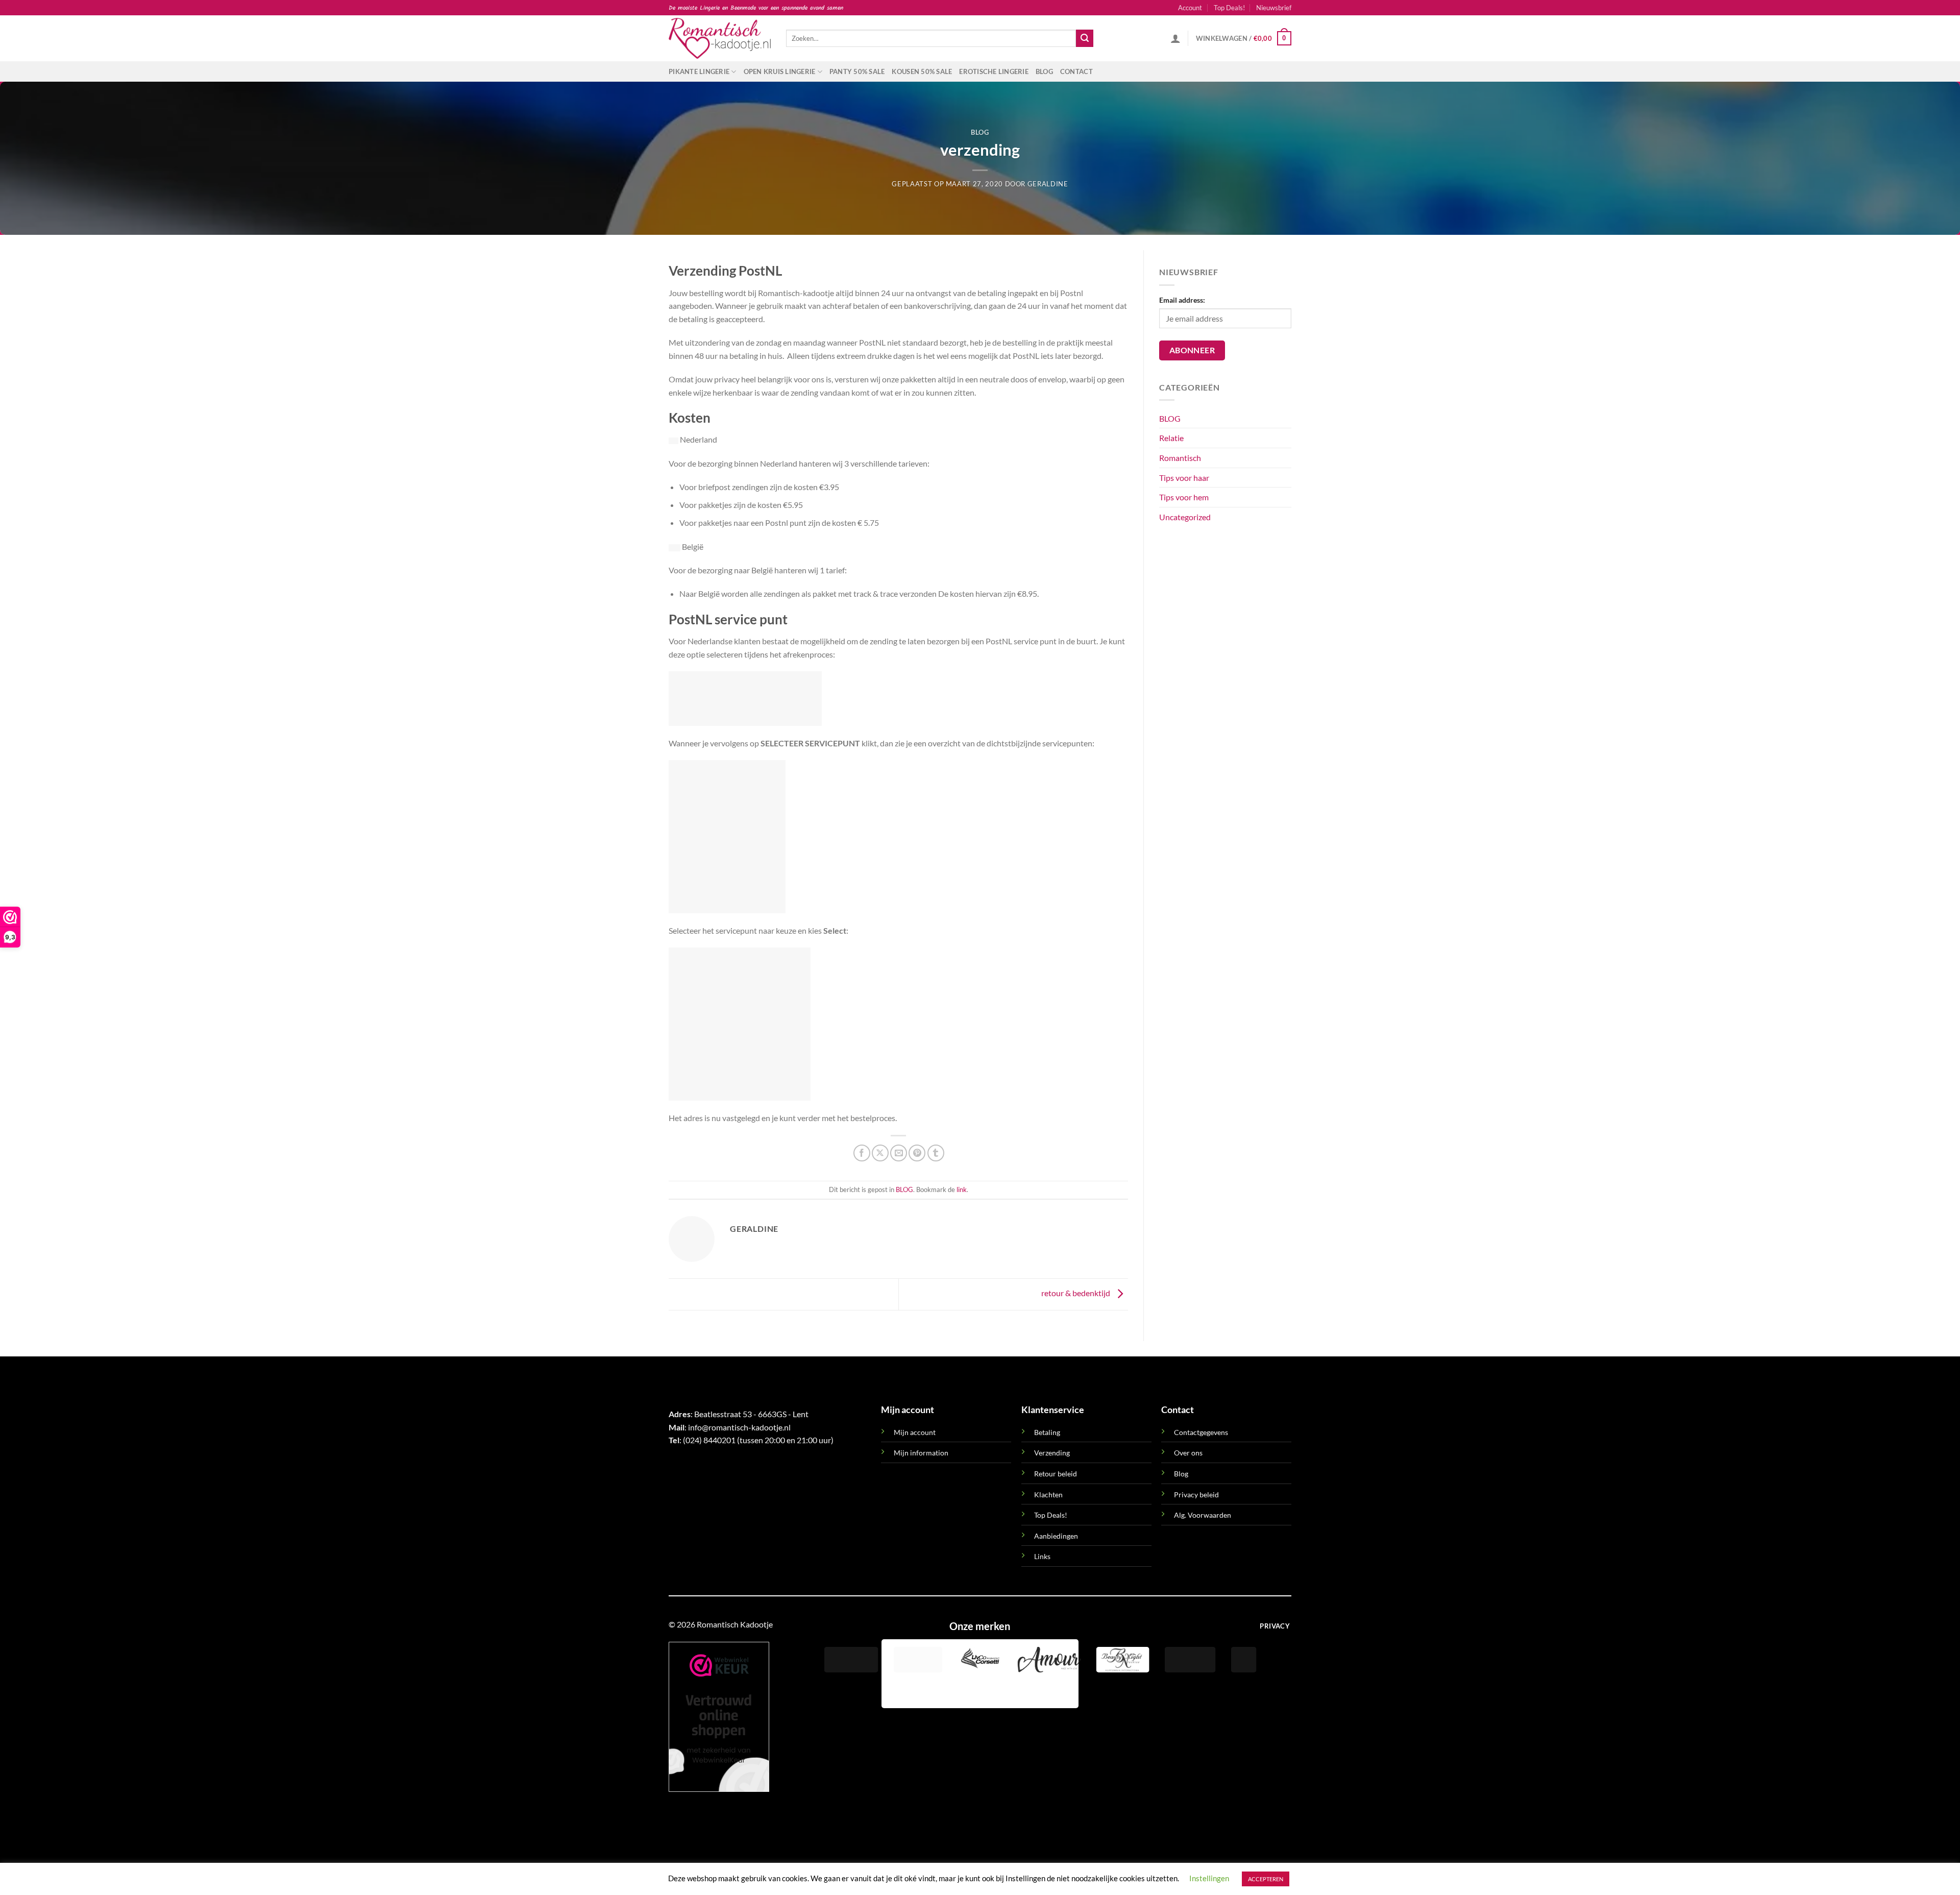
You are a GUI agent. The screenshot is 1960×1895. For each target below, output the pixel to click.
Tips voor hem (1184, 497)
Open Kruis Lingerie (780, 71)
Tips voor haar (1184, 478)
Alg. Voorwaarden (1203, 1515)
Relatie (1171, 438)
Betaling (1047, 1432)
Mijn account (915, 1432)
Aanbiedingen (1056, 1536)
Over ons (1188, 1453)
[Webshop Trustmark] (719, 1717)
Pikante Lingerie (699, 71)
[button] (1274, 8)
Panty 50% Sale (857, 71)
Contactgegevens (1201, 1432)
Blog (1044, 71)
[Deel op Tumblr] (936, 1153)
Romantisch (1180, 458)
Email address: (1182, 300)
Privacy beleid (1196, 1495)
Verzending (1052, 1453)
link (962, 1189)
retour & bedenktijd (1076, 1293)
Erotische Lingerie (994, 71)
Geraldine (1048, 184)
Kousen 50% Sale (922, 71)
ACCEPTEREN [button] (1266, 1879)
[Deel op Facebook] (862, 1153)
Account (1190, 8)
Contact (1076, 71)
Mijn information (921, 1453)
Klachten (1048, 1495)
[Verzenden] (1085, 38)
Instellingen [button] (1209, 1878)
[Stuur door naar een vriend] (899, 1153)
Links (1042, 1556)
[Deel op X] (880, 1153)
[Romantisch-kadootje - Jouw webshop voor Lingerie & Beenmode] (720, 38)
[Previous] (891, 1690)
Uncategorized (1185, 517)
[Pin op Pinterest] (917, 1153)
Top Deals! (1229, 8)
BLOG (980, 132)
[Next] (919, 1690)
